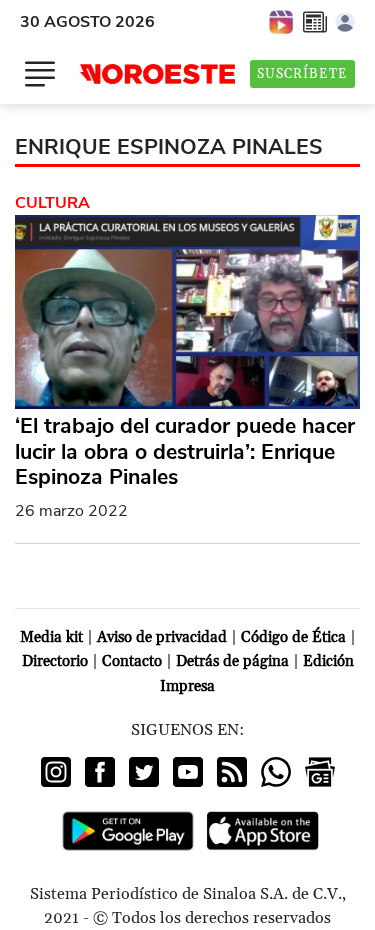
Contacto (132, 661)
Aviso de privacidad (162, 637)
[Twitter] (144, 772)
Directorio (55, 661)
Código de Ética (293, 637)
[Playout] (282, 21)
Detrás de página (232, 661)
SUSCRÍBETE (302, 74)
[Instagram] (56, 772)
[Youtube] (188, 772)
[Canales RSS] (232, 772)
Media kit (51, 637)
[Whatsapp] (276, 772)
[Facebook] (100, 772)
